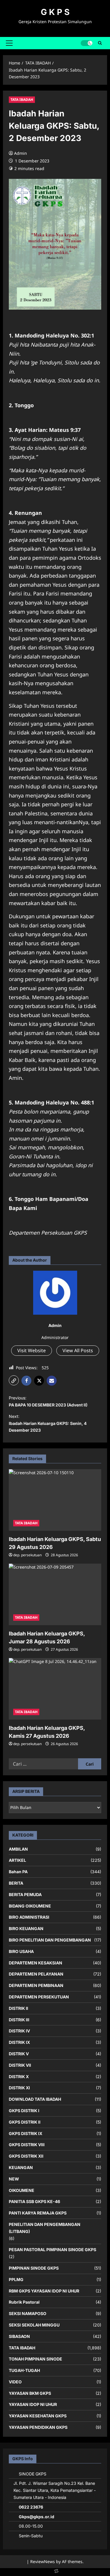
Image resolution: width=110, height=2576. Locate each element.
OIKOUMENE (22, 2190)
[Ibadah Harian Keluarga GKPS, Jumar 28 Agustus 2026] (55, 1594)
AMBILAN (18, 1849)
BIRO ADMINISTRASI (29, 1917)
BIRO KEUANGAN (26, 1928)
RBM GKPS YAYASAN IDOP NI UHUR (44, 2291)
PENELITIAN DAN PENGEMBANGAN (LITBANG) (45, 2228)
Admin (21, 153)
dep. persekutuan (27, 1555)
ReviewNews (43, 2561)
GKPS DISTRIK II (25, 2122)
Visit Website (32, 1350)
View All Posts (78, 1350)
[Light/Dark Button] (87, 43)
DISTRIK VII (20, 2065)
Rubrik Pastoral (24, 2302)
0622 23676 (31, 2507)
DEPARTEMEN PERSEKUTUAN (39, 1997)
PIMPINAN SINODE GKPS (34, 2268)
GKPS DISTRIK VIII (27, 2145)
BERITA (16, 1883)
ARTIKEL (17, 1860)
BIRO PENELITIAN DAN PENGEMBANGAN (50, 1940)
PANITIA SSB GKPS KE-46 (34, 2201)
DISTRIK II (18, 2008)
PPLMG (16, 2279)
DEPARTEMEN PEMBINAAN (36, 1985)
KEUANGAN (21, 2167)
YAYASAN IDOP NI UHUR (33, 2404)
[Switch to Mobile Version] (55, 2572)
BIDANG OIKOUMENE (30, 1906)
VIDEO (15, 2382)
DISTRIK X (19, 2077)
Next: (48, 1423)
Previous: (48, 1401)
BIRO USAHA (21, 1951)
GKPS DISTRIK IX (26, 2133)
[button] (9, 43)
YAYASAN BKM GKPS (30, 2393)
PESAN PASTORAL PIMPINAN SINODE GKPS (53, 2250)
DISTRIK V (19, 2054)
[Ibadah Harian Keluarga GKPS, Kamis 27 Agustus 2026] (55, 1689)
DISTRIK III (19, 2020)
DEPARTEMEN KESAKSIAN (35, 1963)
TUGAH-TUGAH (24, 2370)
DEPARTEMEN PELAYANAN (36, 1974)
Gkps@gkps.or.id (37, 2517)
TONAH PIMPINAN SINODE (35, 2359)
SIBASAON (19, 2336)
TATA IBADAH (22, 100)
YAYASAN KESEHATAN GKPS (38, 2416)
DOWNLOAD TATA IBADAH (35, 2099)
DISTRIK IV (19, 2031)
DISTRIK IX (19, 2042)
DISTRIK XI (19, 2088)
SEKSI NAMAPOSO (28, 2313)
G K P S (55, 12)
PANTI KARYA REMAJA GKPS (38, 2213)
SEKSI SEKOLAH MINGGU (34, 2325)
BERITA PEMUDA (25, 1894)
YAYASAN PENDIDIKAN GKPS (38, 2427)
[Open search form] (100, 43)
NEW (14, 2179)
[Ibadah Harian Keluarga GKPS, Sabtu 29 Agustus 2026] (55, 1500)
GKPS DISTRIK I (24, 2111)
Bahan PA (18, 1872)
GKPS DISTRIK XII (26, 2156)
